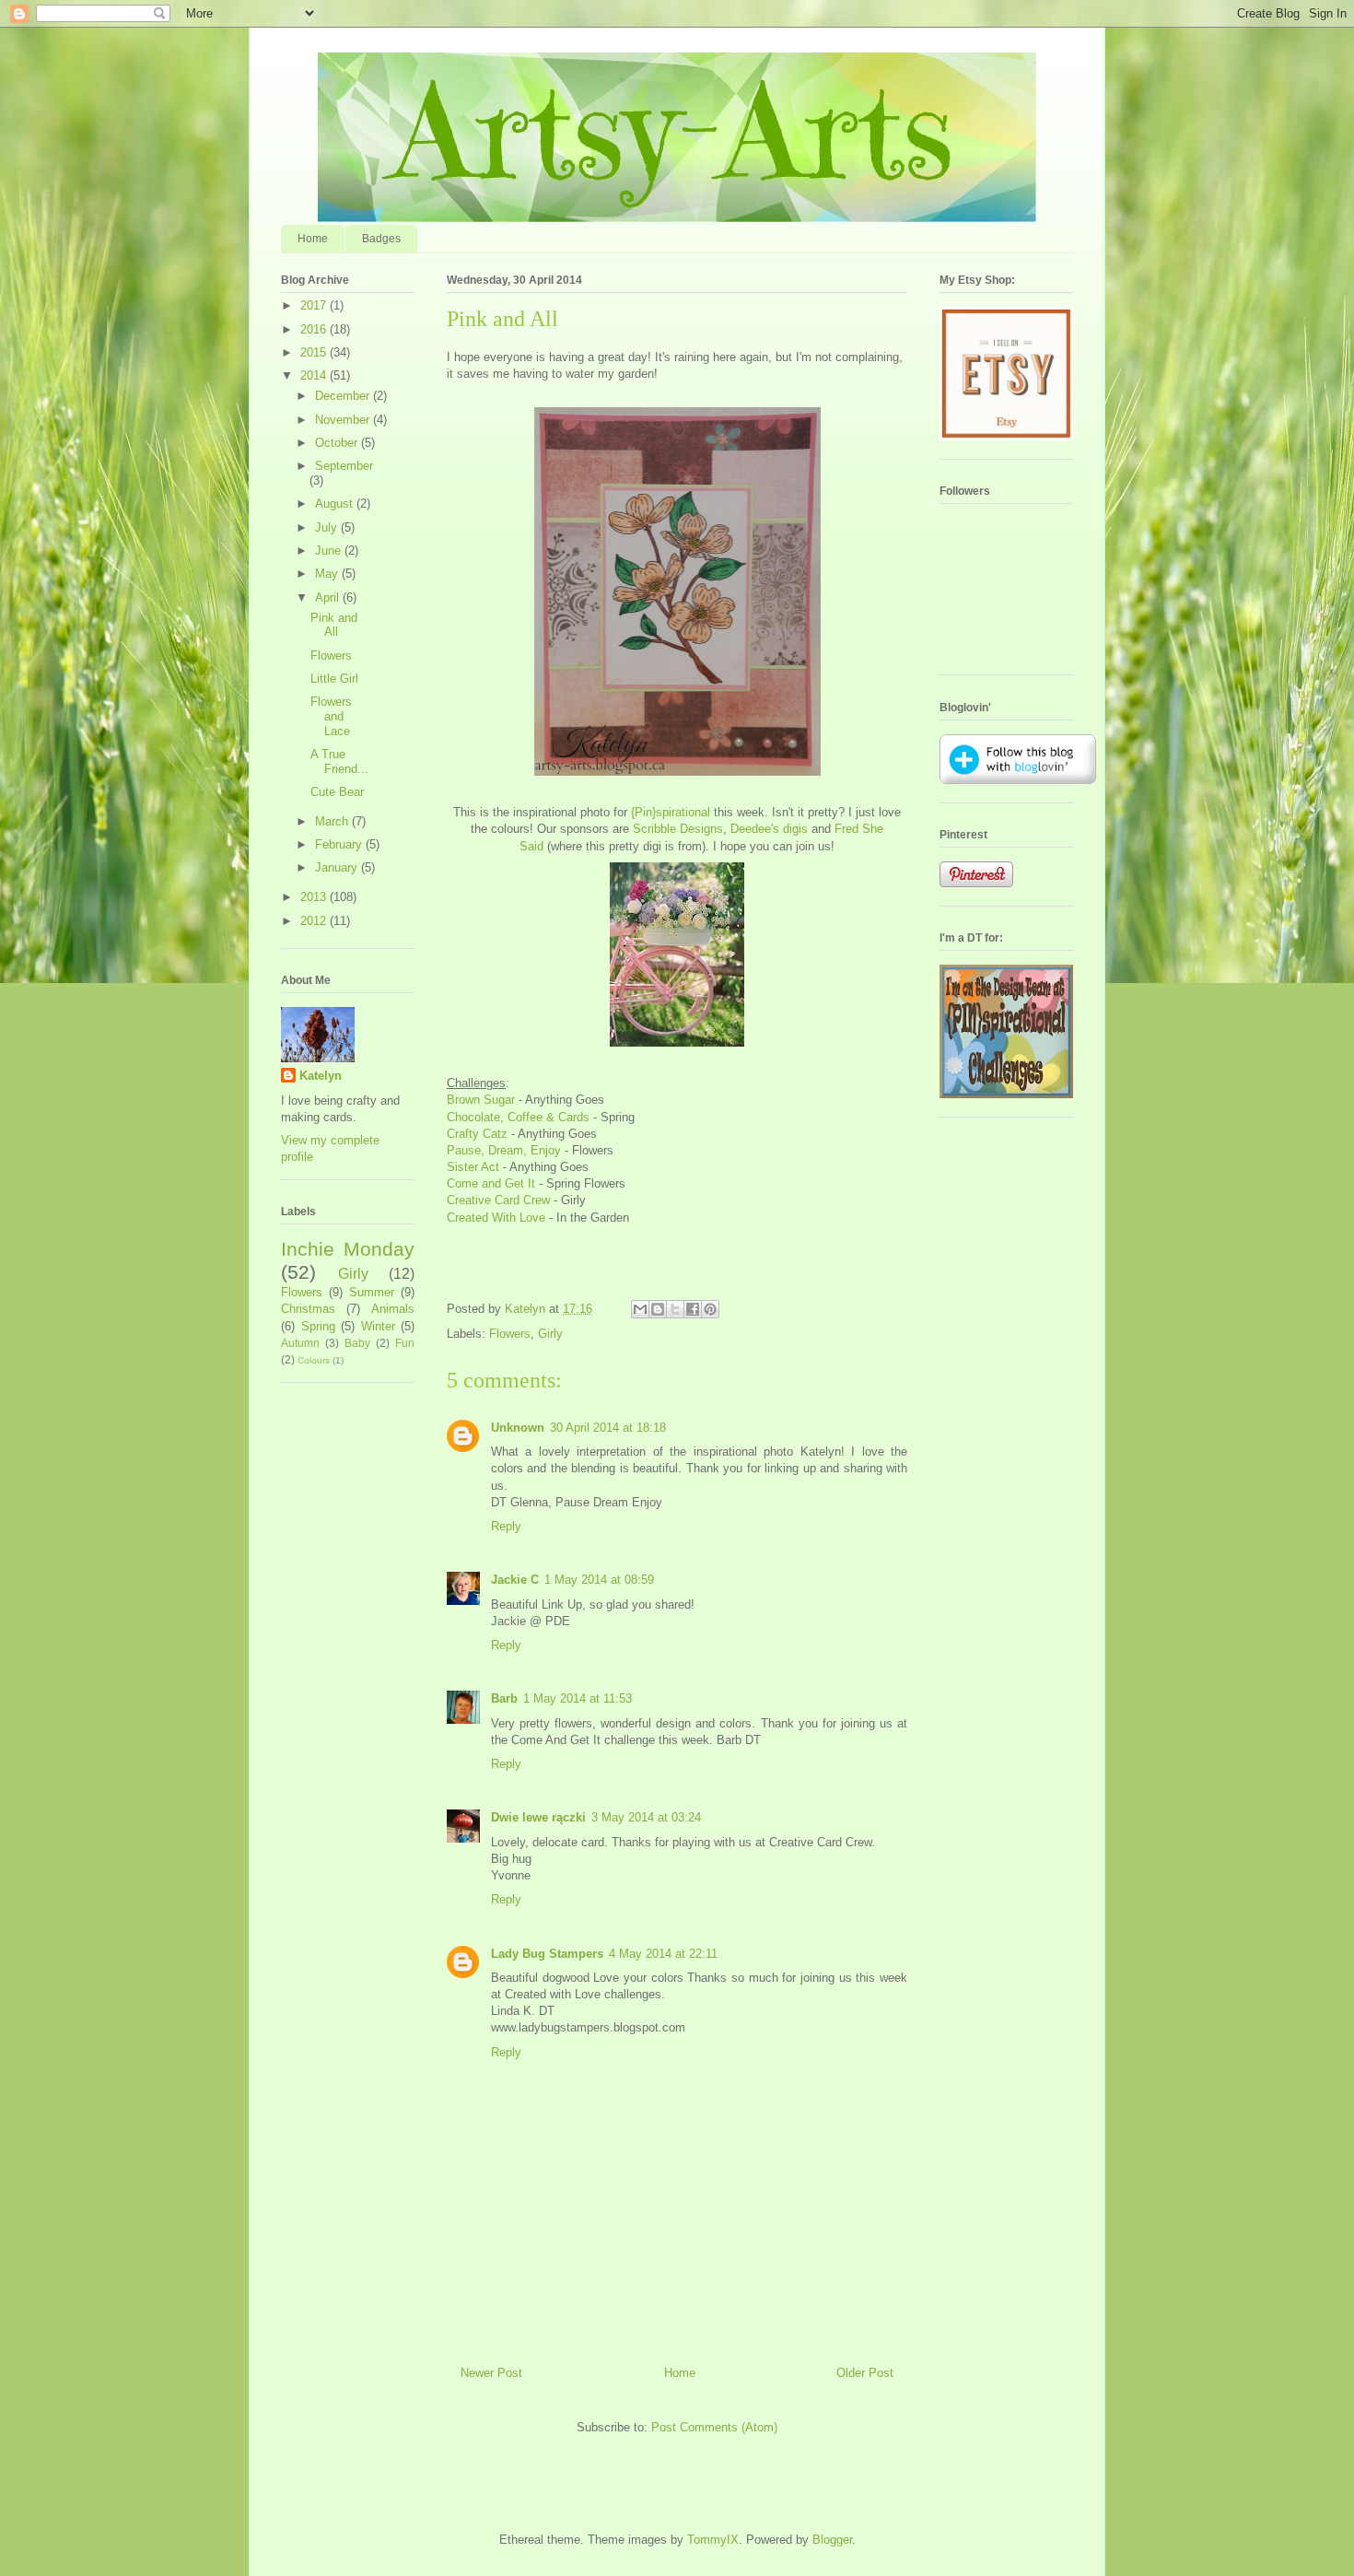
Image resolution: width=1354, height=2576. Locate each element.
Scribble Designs (678, 829)
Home (313, 239)
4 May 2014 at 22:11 (663, 1954)
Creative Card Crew (498, 1200)
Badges (381, 239)
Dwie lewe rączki (538, 1817)
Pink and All (334, 625)
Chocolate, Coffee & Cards (518, 1117)
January (338, 867)
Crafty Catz (477, 1134)
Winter (378, 1326)
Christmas (308, 1309)
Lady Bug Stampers (547, 1954)
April (329, 597)
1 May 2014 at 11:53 (578, 1698)
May (328, 574)
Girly (550, 1334)
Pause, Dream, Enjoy (504, 1150)
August (336, 503)
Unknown (518, 1428)
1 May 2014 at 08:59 (599, 1580)
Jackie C (515, 1580)
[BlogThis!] (658, 1309)
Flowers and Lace (331, 716)
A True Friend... (339, 761)
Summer (372, 1292)
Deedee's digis (769, 829)
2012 (315, 921)
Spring (318, 1326)
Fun (405, 1343)
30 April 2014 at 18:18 (608, 1428)
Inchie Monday (348, 1249)
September (344, 466)
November (344, 420)
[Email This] (640, 1309)
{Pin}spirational (671, 812)
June (330, 550)
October (338, 443)
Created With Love (496, 1218)
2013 (315, 897)
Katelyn (321, 1076)
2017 (315, 305)
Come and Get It (491, 1183)
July (328, 527)
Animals (393, 1309)
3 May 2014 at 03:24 (646, 1817)
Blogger (832, 2540)
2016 (315, 329)
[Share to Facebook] (693, 1309)
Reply (506, 1526)
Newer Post (491, 2373)
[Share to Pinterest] (710, 1309)
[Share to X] (675, 1309)
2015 (315, 352)
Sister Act (473, 1167)
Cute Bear (337, 792)
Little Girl (334, 679)
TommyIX (713, 2540)
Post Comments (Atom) (714, 2427)
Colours (314, 1360)
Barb (504, 1698)
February (340, 844)
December (344, 396)
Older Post (865, 2373)
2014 (315, 375)
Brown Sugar (481, 1100)
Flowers (510, 1334)
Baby (357, 1343)
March (333, 821)
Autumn (300, 1343)
